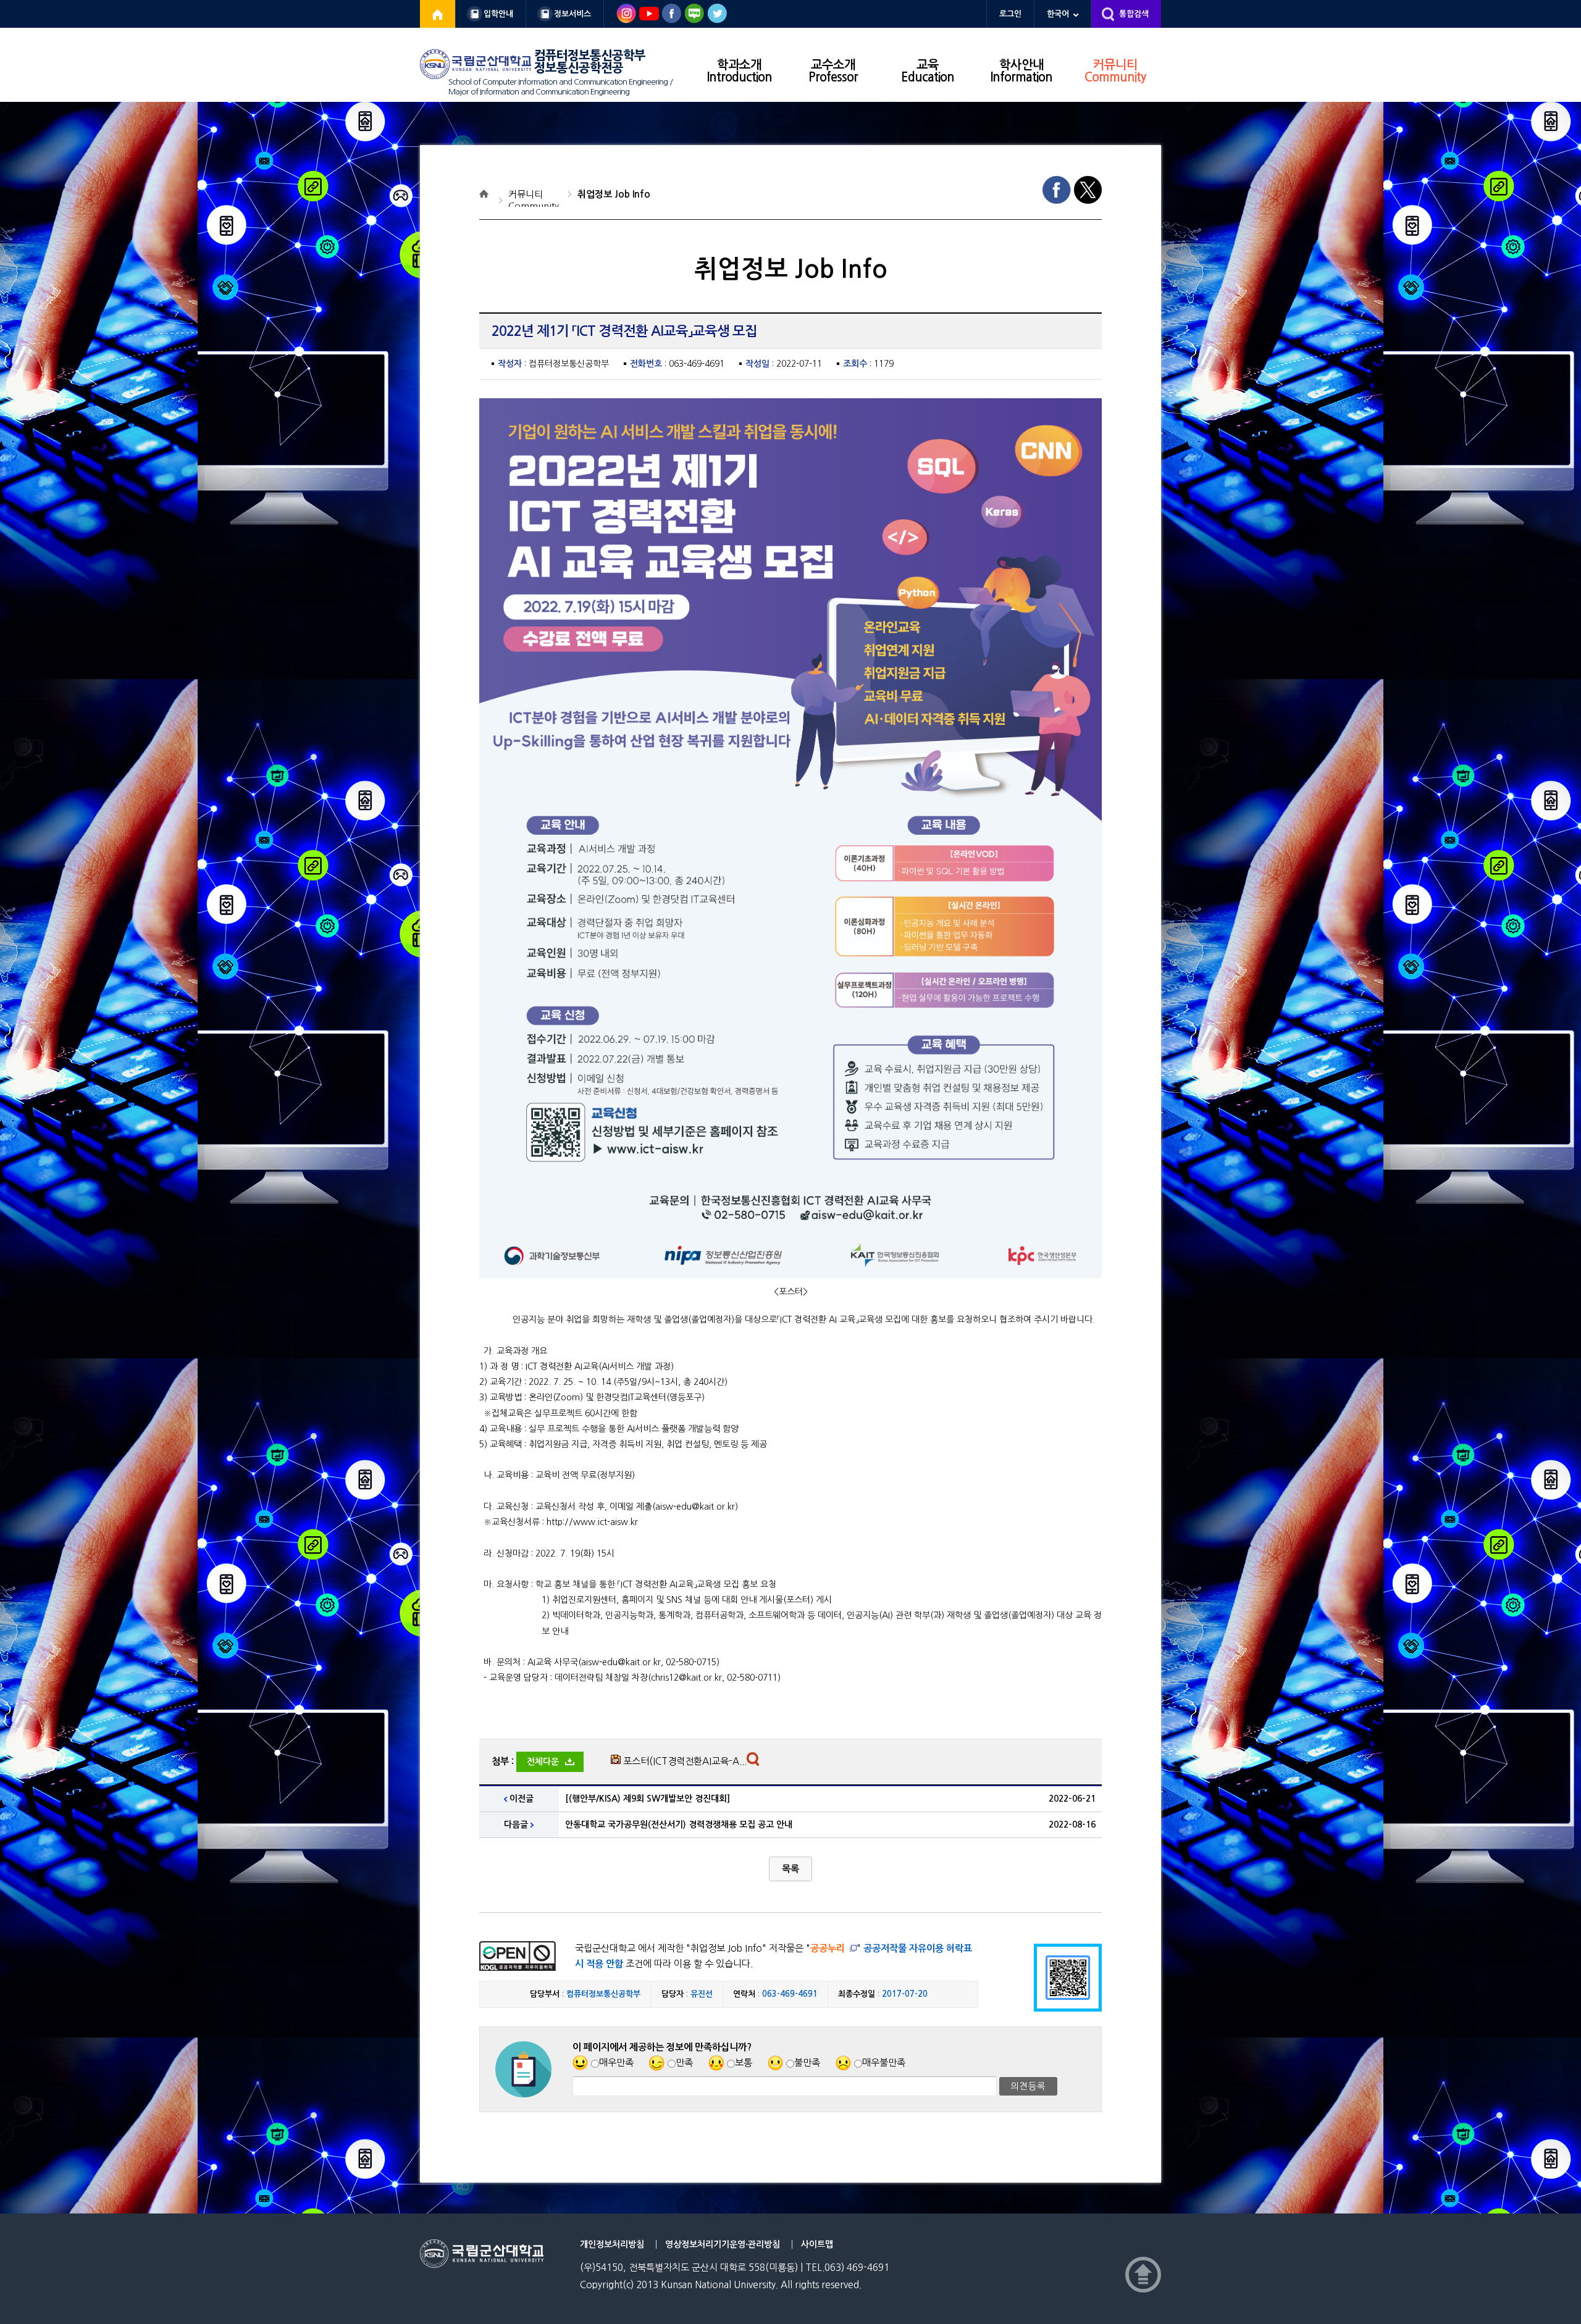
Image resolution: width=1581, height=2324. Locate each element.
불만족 (807, 2063)
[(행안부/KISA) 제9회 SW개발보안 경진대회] (648, 1799)
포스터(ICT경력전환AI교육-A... (685, 1761)
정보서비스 (572, 14)
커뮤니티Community (1115, 71)
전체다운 (543, 1762)
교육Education (928, 71)
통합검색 (1134, 14)
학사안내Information (1021, 71)
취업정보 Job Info (614, 194)
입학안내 (498, 14)
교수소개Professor (833, 71)
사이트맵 (817, 2244)
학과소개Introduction (740, 71)
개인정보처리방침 (612, 2244)
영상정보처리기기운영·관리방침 (723, 2244)
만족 (684, 2063)
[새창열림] (438, 14)
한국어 (1058, 14)
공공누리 (828, 1948)
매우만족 (616, 2063)
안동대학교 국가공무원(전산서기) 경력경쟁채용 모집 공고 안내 (679, 1825)
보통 (744, 2063)
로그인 (1010, 14)
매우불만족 (884, 2063)
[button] (790, 1869)
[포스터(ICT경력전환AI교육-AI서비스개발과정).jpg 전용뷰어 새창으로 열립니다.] (754, 1762)
